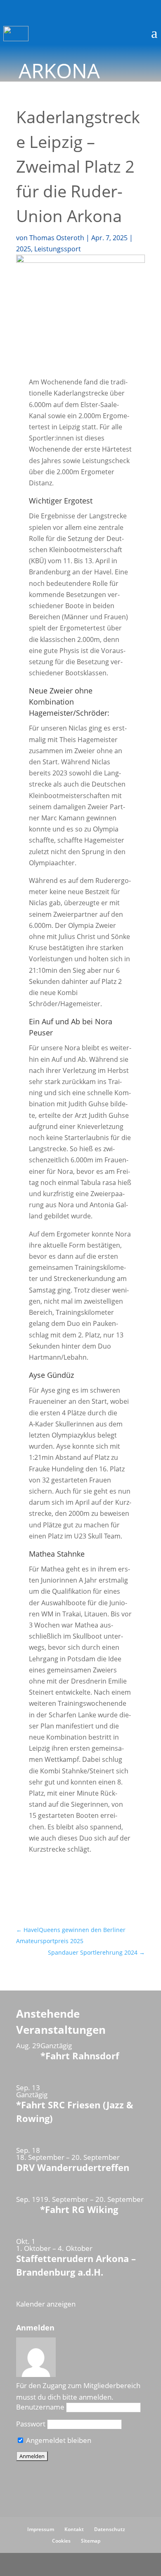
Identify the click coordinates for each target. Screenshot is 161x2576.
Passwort (31, 2424)
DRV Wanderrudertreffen (73, 2167)
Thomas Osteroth (57, 238)
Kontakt (74, 2529)
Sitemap (91, 2541)
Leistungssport (58, 249)
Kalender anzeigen (46, 2304)
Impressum (41, 2529)
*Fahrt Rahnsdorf (80, 2056)
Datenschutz (110, 2529)
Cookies (61, 2541)
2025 (24, 249)
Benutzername (40, 2407)
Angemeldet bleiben (58, 2440)
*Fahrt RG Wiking (79, 2209)
